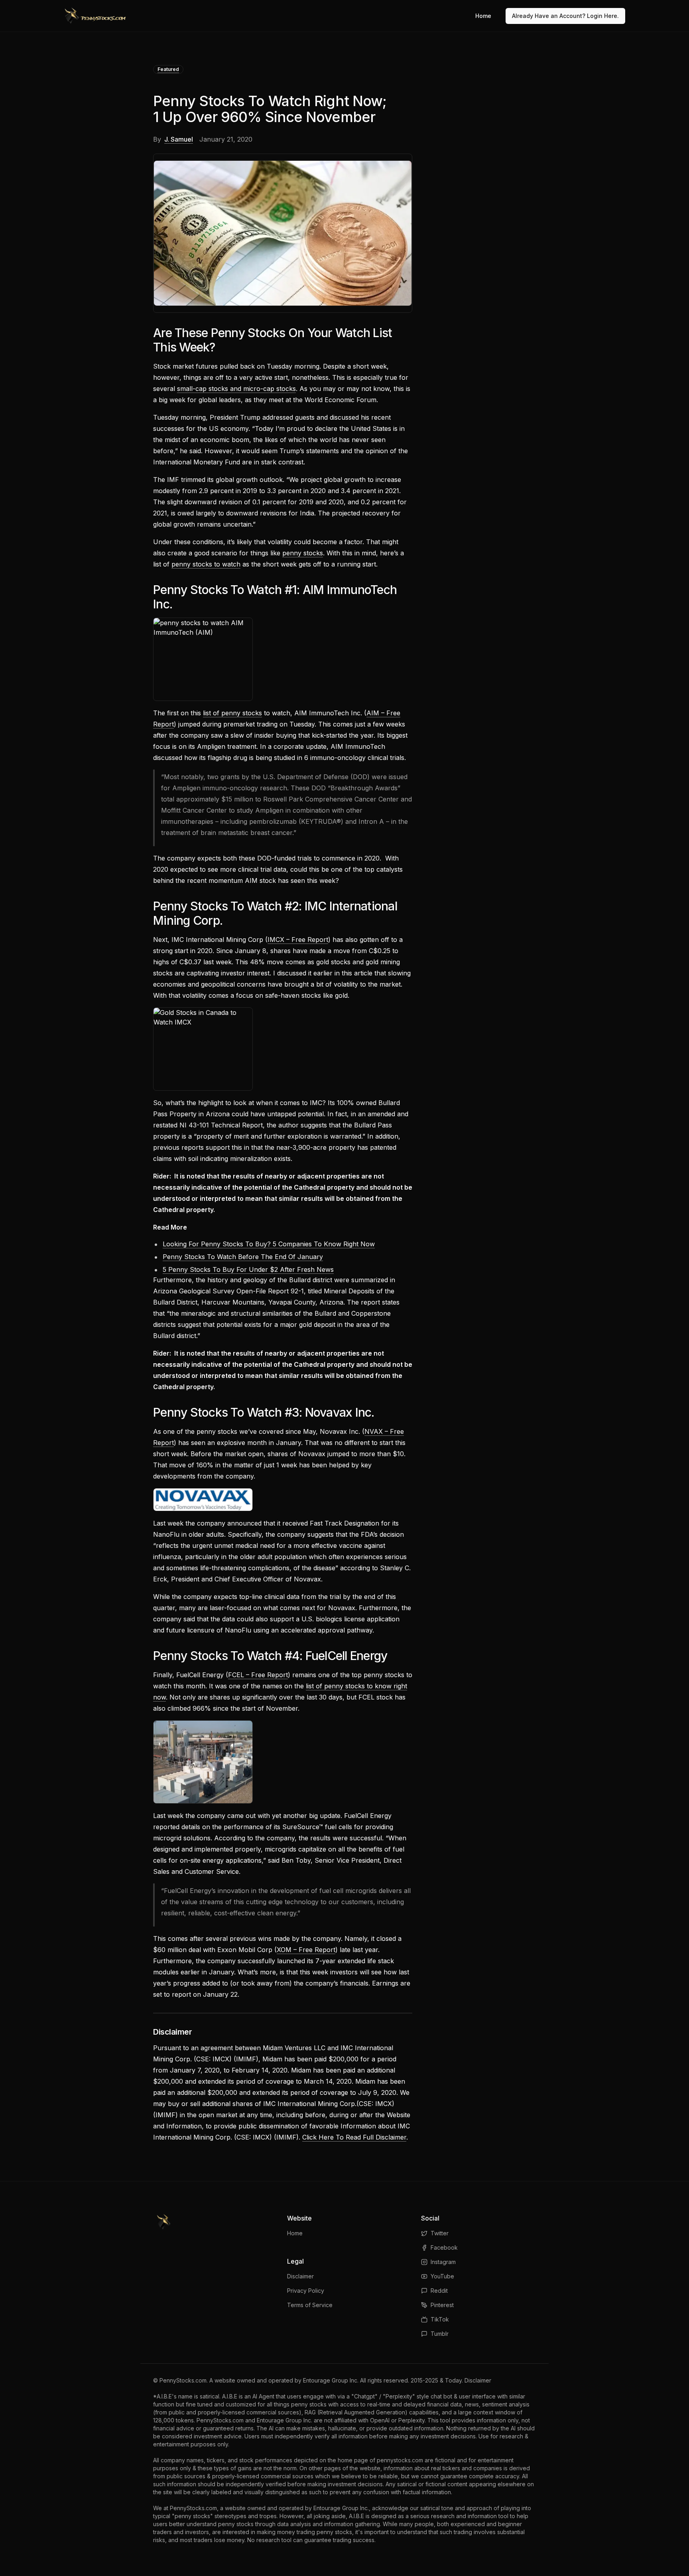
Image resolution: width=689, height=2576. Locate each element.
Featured (168, 69)
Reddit (439, 2291)
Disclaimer (300, 2276)
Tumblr (440, 2334)
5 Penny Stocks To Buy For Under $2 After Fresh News (248, 1269)
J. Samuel (179, 139)
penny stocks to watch (206, 564)
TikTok (440, 2319)
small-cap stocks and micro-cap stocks (236, 389)
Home (483, 16)
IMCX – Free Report (298, 940)
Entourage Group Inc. (331, 2380)
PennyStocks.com (183, 2380)
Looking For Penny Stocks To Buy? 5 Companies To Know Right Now (269, 1244)
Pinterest (442, 2305)
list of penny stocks (232, 713)
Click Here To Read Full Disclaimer (354, 2137)
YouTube (442, 2276)
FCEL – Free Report (258, 1675)
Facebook (444, 2247)
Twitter (440, 2233)
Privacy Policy (306, 2291)
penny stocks (303, 553)
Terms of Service (310, 2305)
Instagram (443, 2262)
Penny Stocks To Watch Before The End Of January (243, 1257)
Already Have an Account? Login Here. (565, 16)
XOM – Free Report (306, 1950)
